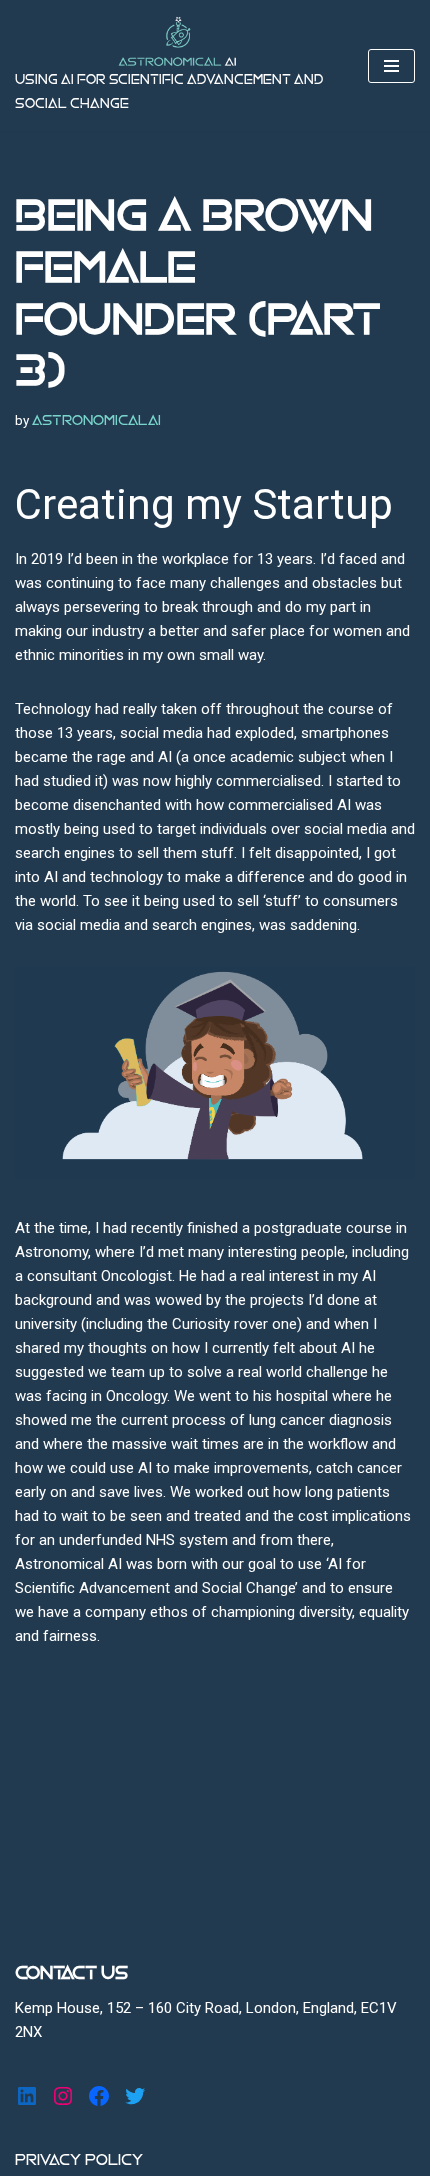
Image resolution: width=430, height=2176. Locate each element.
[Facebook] (99, 2096)
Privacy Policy (79, 2160)
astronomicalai (96, 421)
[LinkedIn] (27, 2096)
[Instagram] (63, 2096)
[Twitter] (135, 2096)
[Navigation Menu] (391, 66)
